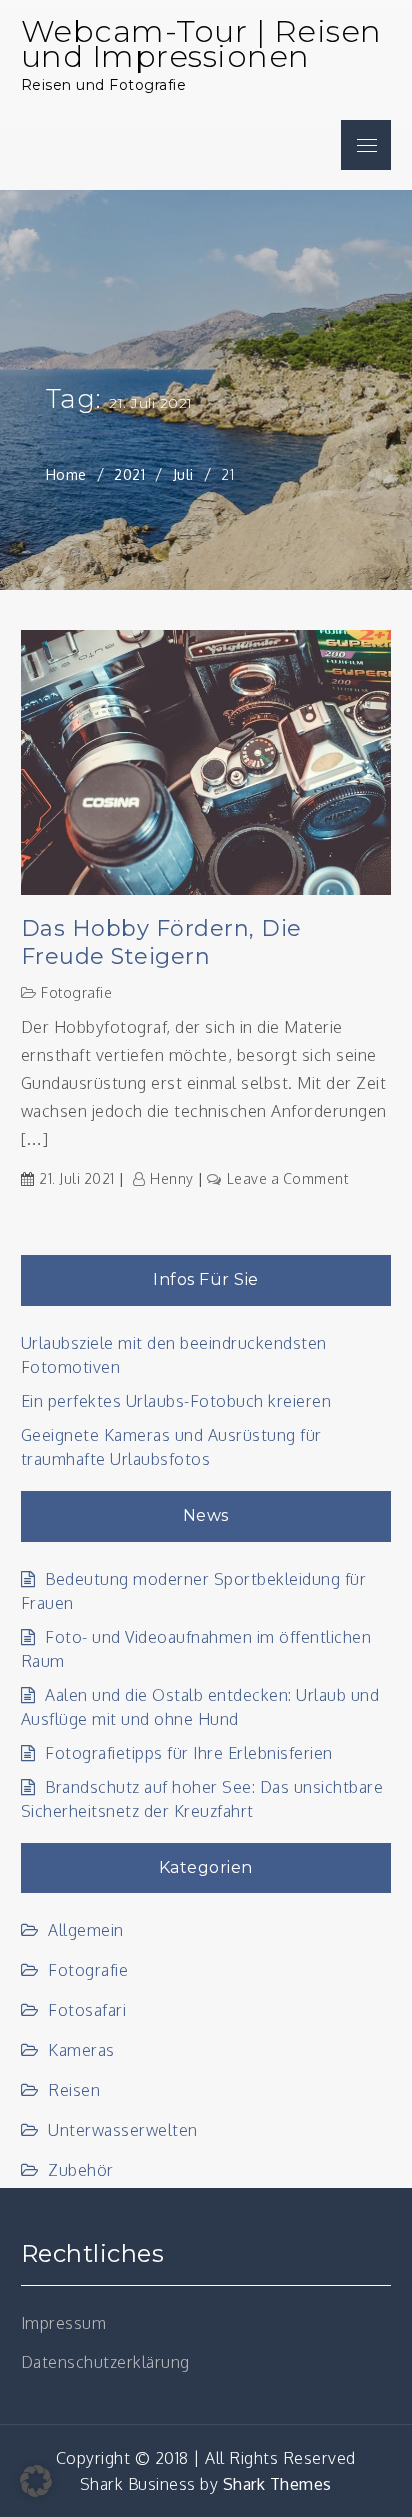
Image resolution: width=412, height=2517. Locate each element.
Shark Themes (277, 2484)
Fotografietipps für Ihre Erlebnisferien (189, 1753)
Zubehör (81, 2170)
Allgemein (86, 1930)
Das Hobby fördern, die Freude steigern (161, 943)
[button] (36, 2481)
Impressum (64, 2323)
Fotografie (76, 992)
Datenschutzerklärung (105, 2362)
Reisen (74, 2090)
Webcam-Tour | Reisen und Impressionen (201, 43)
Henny (172, 1178)
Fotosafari (87, 2010)
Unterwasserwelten (123, 2130)
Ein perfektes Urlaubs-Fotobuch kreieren (176, 1401)
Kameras (81, 2050)
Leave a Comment (287, 1178)
